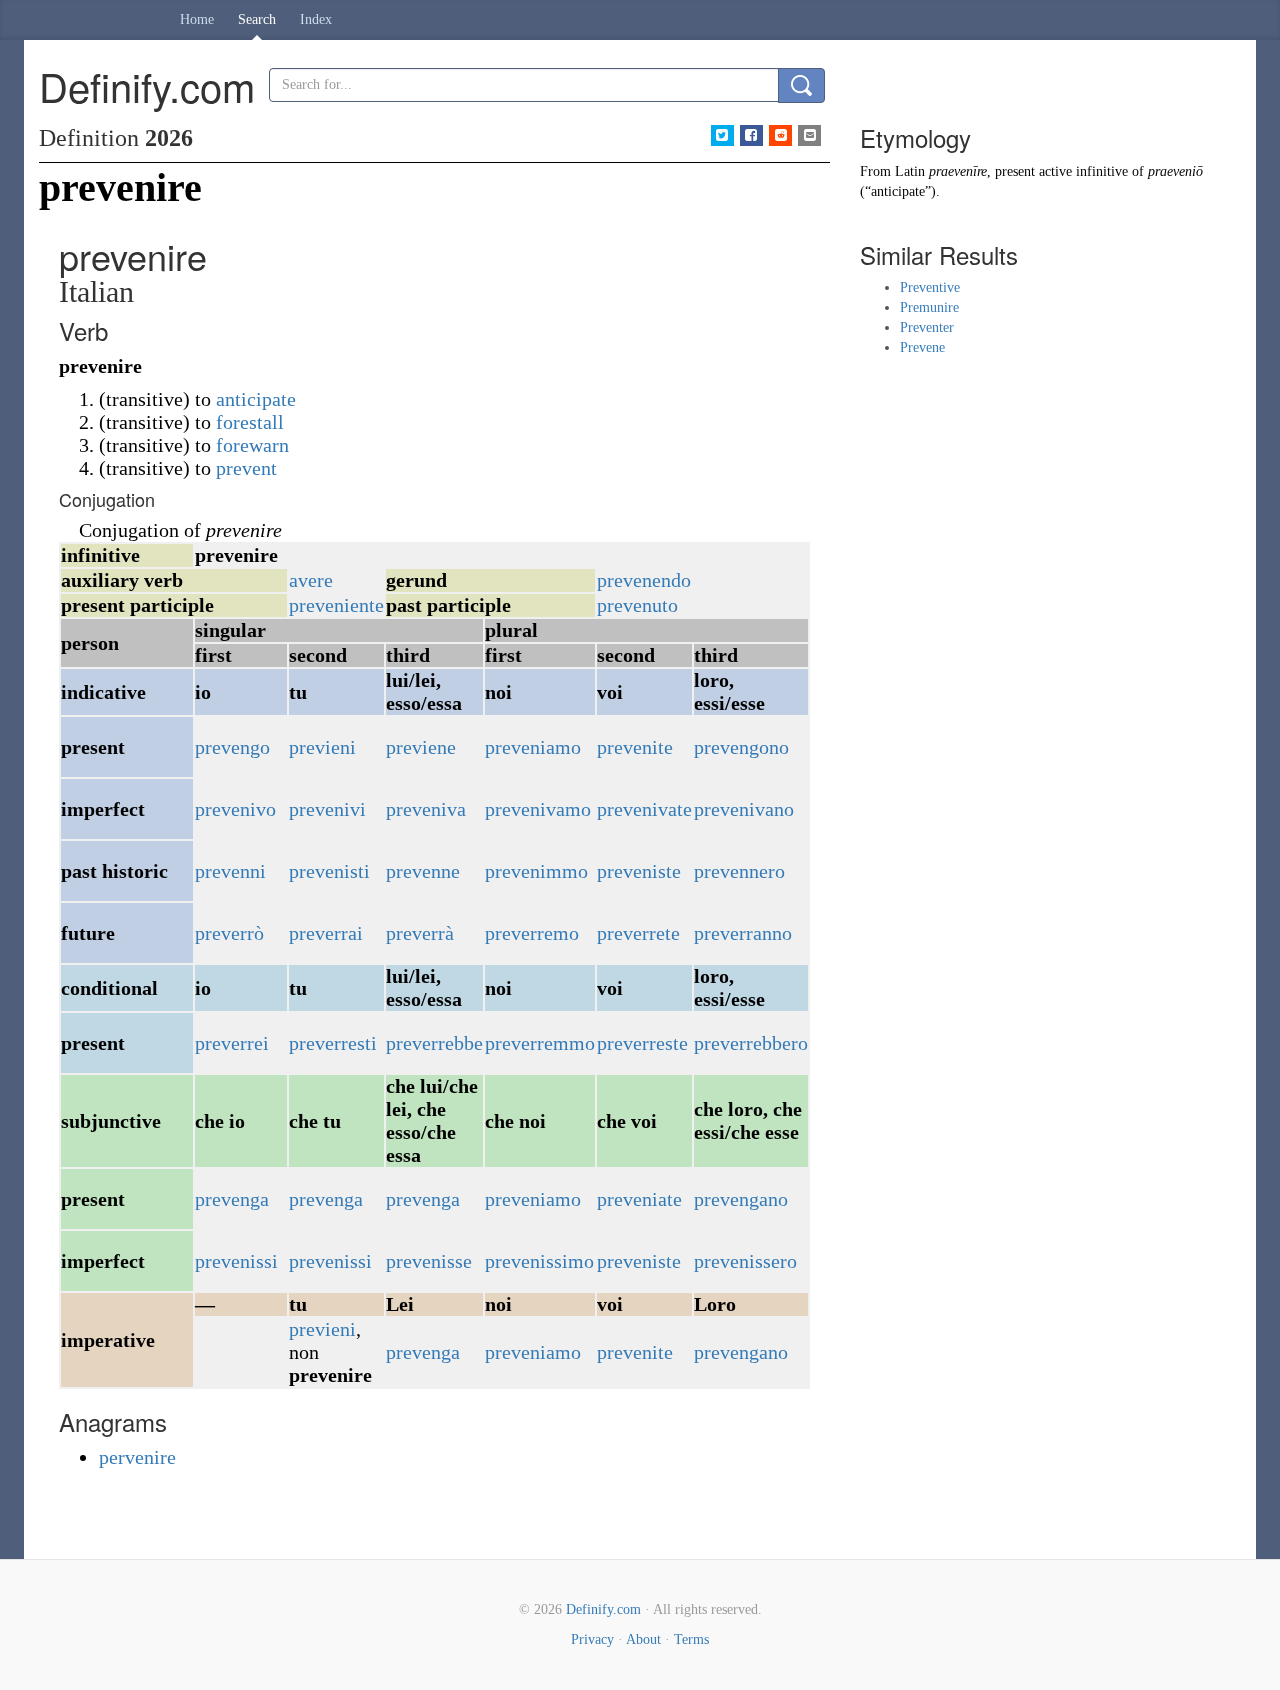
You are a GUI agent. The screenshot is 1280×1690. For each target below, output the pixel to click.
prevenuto (637, 605)
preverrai (326, 933)
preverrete (638, 933)
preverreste (642, 1043)
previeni (322, 747)
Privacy (592, 1639)
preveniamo (533, 747)
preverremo (532, 933)
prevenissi (236, 1261)
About (643, 1639)
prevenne (423, 871)
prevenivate (644, 809)
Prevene (922, 347)
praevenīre (958, 171)
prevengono (741, 747)
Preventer (927, 327)
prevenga (232, 1199)
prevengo (232, 747)
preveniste (639, 871)
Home (197, 19)
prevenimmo (536, 871)
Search (257, 19)
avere (311, 580)
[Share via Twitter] (722, 135)
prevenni (230, 871)
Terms (691, 1639)
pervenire (137, 1457)
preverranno (743, 933)
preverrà (420, 933)
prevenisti (329, 871)
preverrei (232, 1043)
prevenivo (235, 809)
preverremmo (540, 1043)
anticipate (256, 399)
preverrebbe (434, 1043)
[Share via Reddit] (780, 135)
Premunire (929, 307)
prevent (246, 468)
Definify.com (603, 1609)
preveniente (336, 605)
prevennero (739, 871)
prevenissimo (539, 1261)
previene (421, 747)
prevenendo (644, 580)
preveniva (426, 809)
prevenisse (429, 1261)
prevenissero (745, 1261)
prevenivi (327, 809)
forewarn (252, 445)
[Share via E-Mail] (809, 135)
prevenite (635, 747)
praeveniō (1175, 171)
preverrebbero (751, 1043)
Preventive (930, 287)
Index (316, 19)
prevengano (741, 1199)
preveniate (639, 1199)
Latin (910, 171)
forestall (250, 422)
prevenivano (744, 809)
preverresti (333, 1043)
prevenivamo (538, 809)
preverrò (229, 933)
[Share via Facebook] (751, 135)
